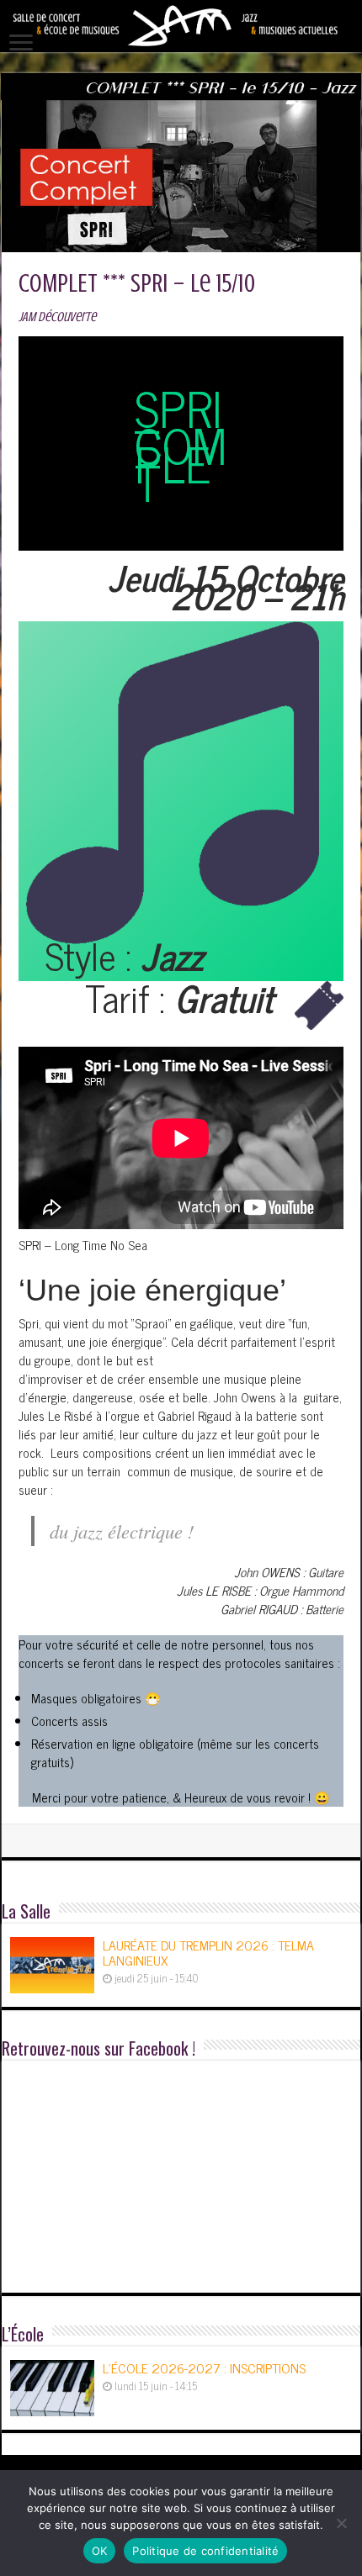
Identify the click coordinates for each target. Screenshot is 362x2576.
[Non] (341, 2523)
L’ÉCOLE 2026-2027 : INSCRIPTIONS (204, 2367)
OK (100, 2551)
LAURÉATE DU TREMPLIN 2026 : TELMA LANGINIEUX (208, 1952)
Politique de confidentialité (205, 2551)
